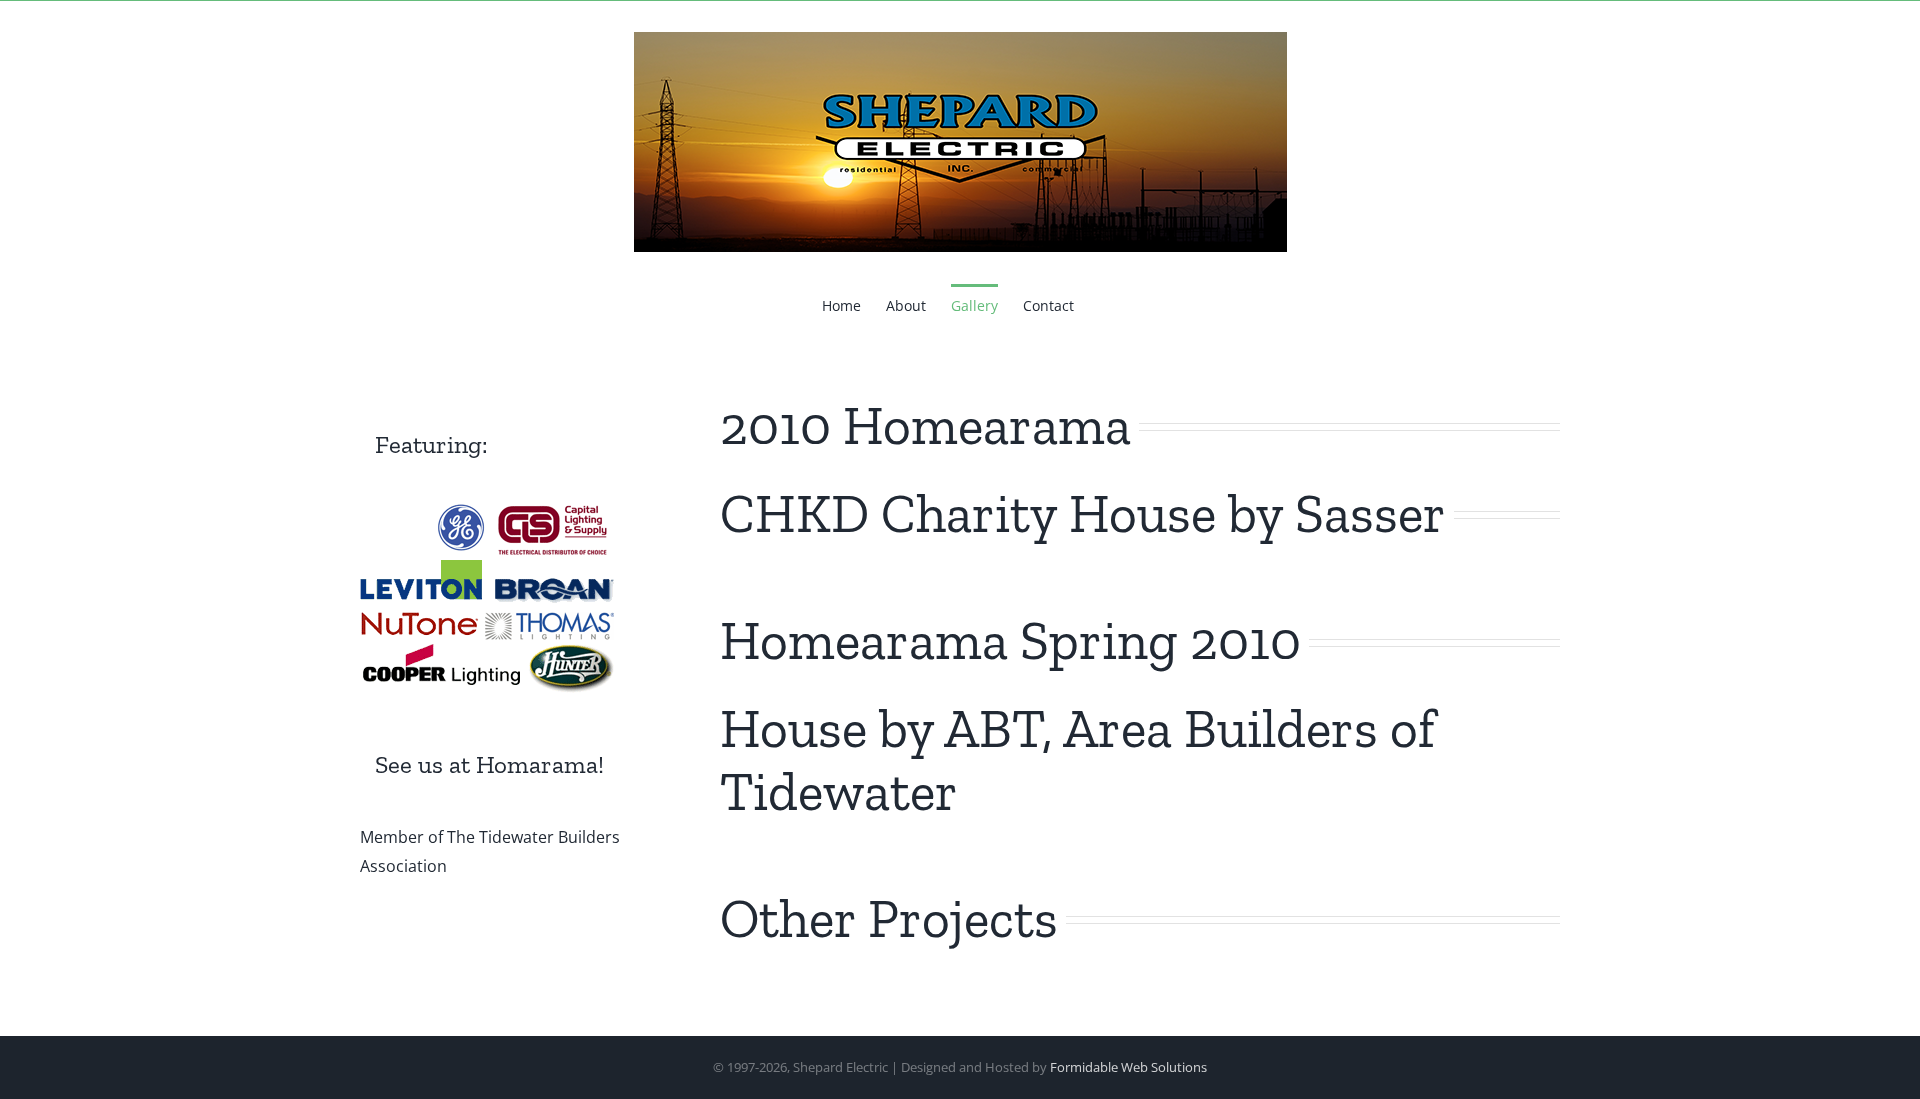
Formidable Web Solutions (1128, 1067)
